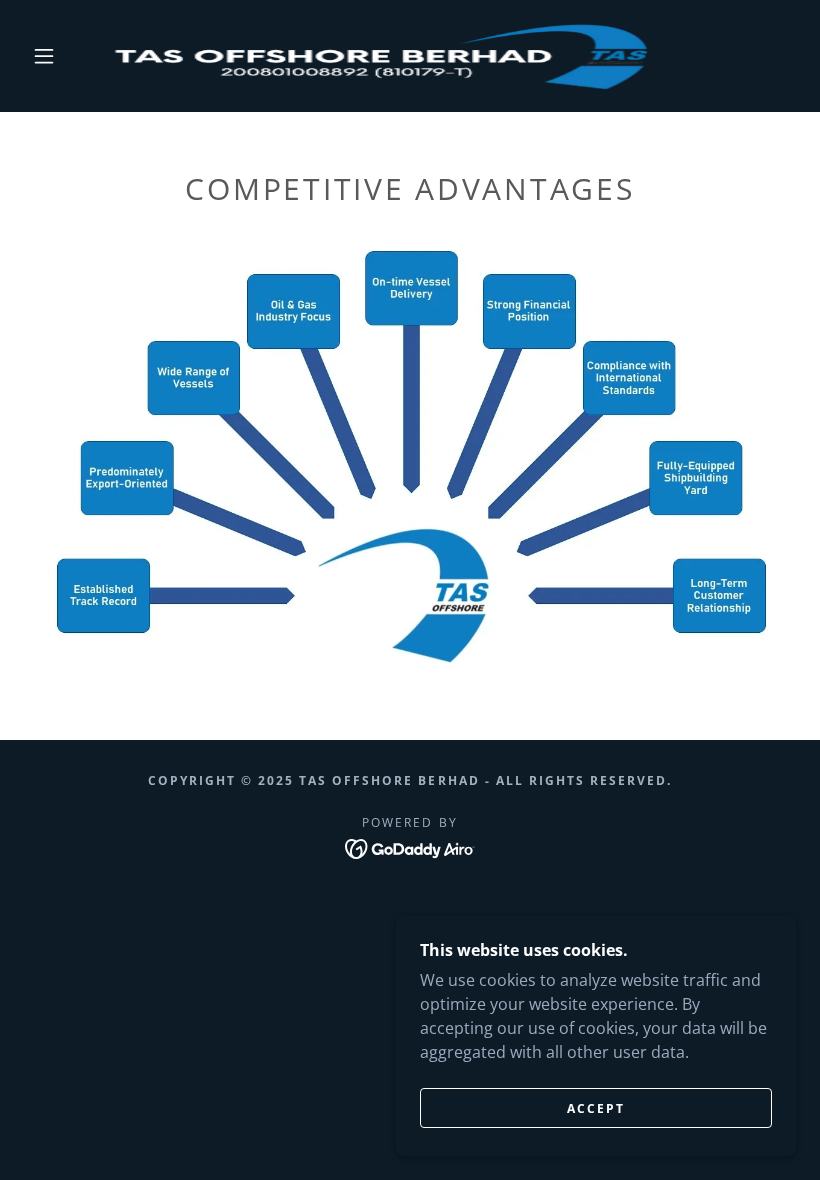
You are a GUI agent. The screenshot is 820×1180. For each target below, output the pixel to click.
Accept (596, 1108)
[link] (391, 56)
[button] (44, 56)
